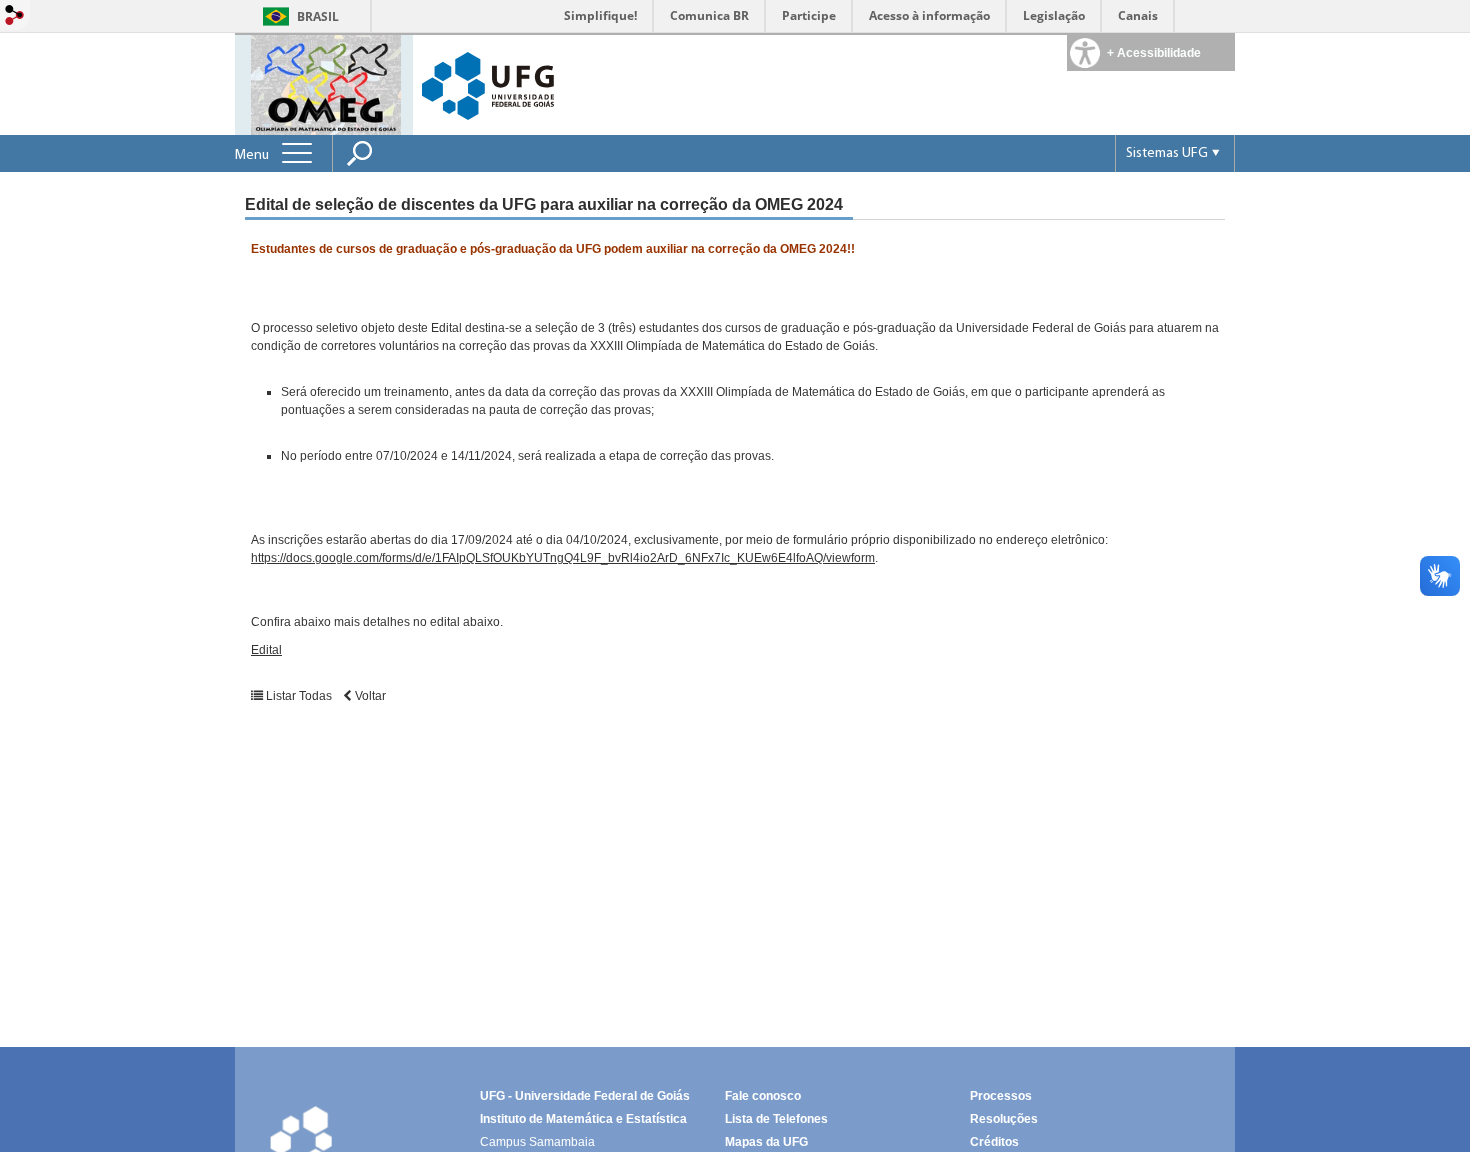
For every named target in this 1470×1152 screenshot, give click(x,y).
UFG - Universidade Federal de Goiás (585, 1096)
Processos (1001, 1096)
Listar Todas (297, 696)
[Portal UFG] (488, 84)
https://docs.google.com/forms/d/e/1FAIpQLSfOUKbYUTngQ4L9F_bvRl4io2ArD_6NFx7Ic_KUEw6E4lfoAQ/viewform (563, 558)
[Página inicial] (326, 83)
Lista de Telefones (776, 1119)
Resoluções (1004, 1119)
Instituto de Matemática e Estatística (583, 1119)
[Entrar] (15, 16)
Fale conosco (763, 1096)
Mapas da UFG (766, 1142)
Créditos (994, 1142)
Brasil (318, 16)
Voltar (369, 696)
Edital (266, 650)
